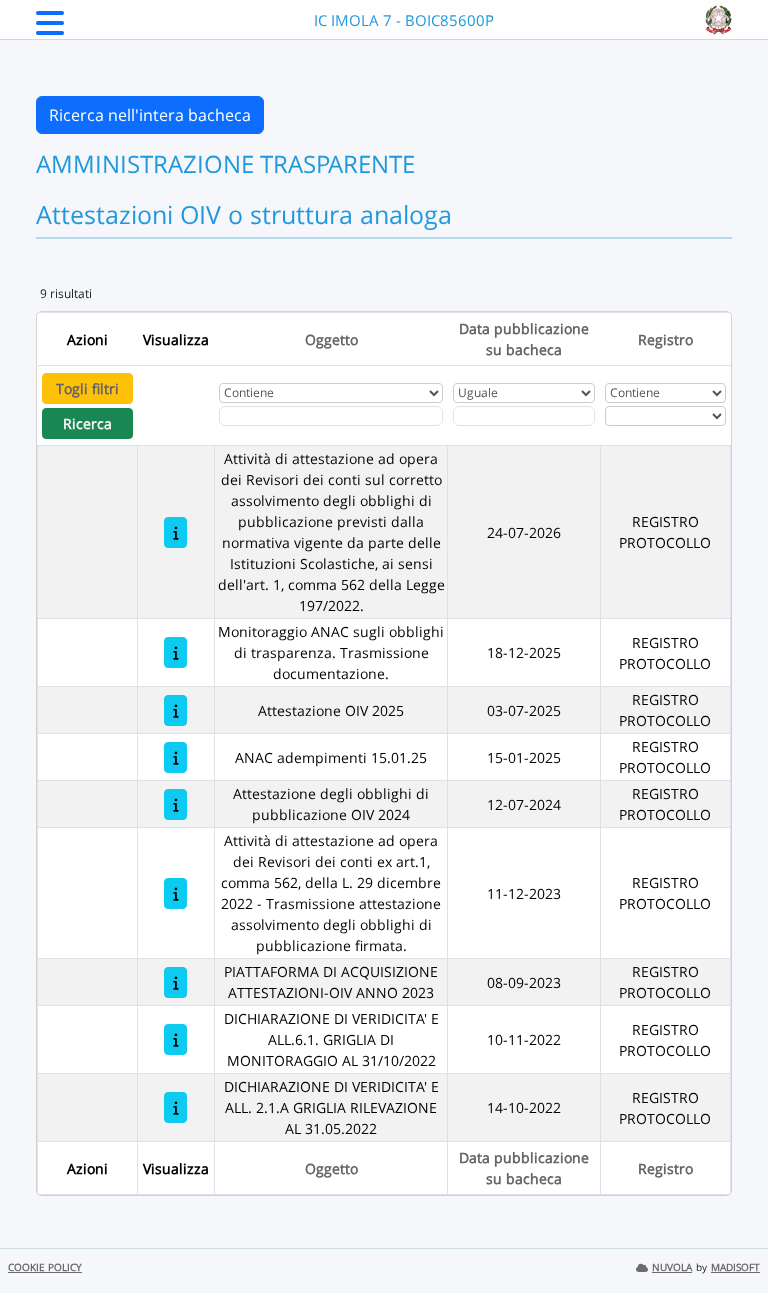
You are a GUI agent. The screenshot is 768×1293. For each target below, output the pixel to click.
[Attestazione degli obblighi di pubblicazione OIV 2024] (175, 804)
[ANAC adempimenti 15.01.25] (175, 757)
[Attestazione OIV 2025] (175, 710)
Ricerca (87, 423)
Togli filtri (87, 388)
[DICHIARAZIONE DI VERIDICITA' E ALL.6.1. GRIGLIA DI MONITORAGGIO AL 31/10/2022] (175, 1039)
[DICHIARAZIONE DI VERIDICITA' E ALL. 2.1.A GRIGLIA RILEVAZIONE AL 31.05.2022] (175, 1107)
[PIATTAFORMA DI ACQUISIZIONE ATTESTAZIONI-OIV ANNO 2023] (175, 982)
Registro (665, 339)
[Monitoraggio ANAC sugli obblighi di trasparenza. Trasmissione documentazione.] (175, 652)
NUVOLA (672, 1267)
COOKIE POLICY (45, 1267)
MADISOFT (735, 1267)
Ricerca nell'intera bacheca (150, 115)
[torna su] (727, 1232)
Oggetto (331, 339)
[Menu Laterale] (50, 29)
